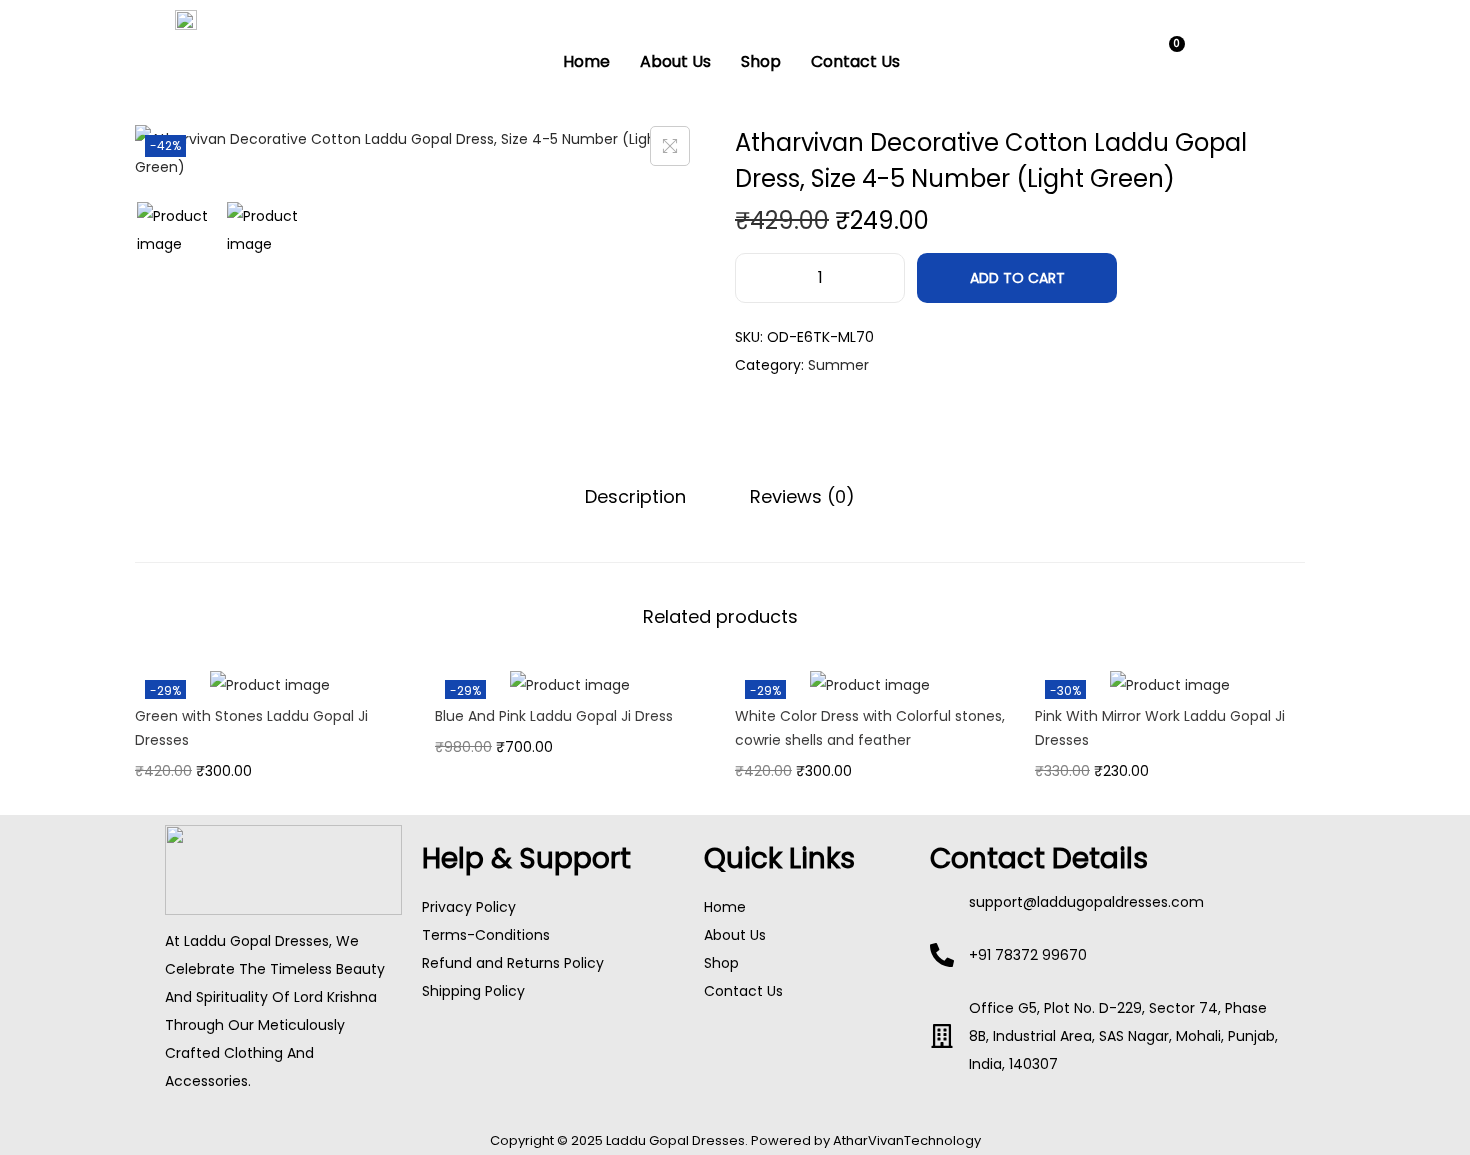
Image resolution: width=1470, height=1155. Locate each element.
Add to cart (1017, 278)
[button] (1111, 58)
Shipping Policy (473, 991)
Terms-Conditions (486, 935)
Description (635, 496)
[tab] (635, 497)
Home (586, 61)
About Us (675, 61)
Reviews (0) (802, 496)
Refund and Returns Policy (513, 963)
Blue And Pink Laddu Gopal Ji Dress (554, 716)
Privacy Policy (469, 907)
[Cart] (1168, 56)
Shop (761, 61)
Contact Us (855, 61)
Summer (838, 365)
